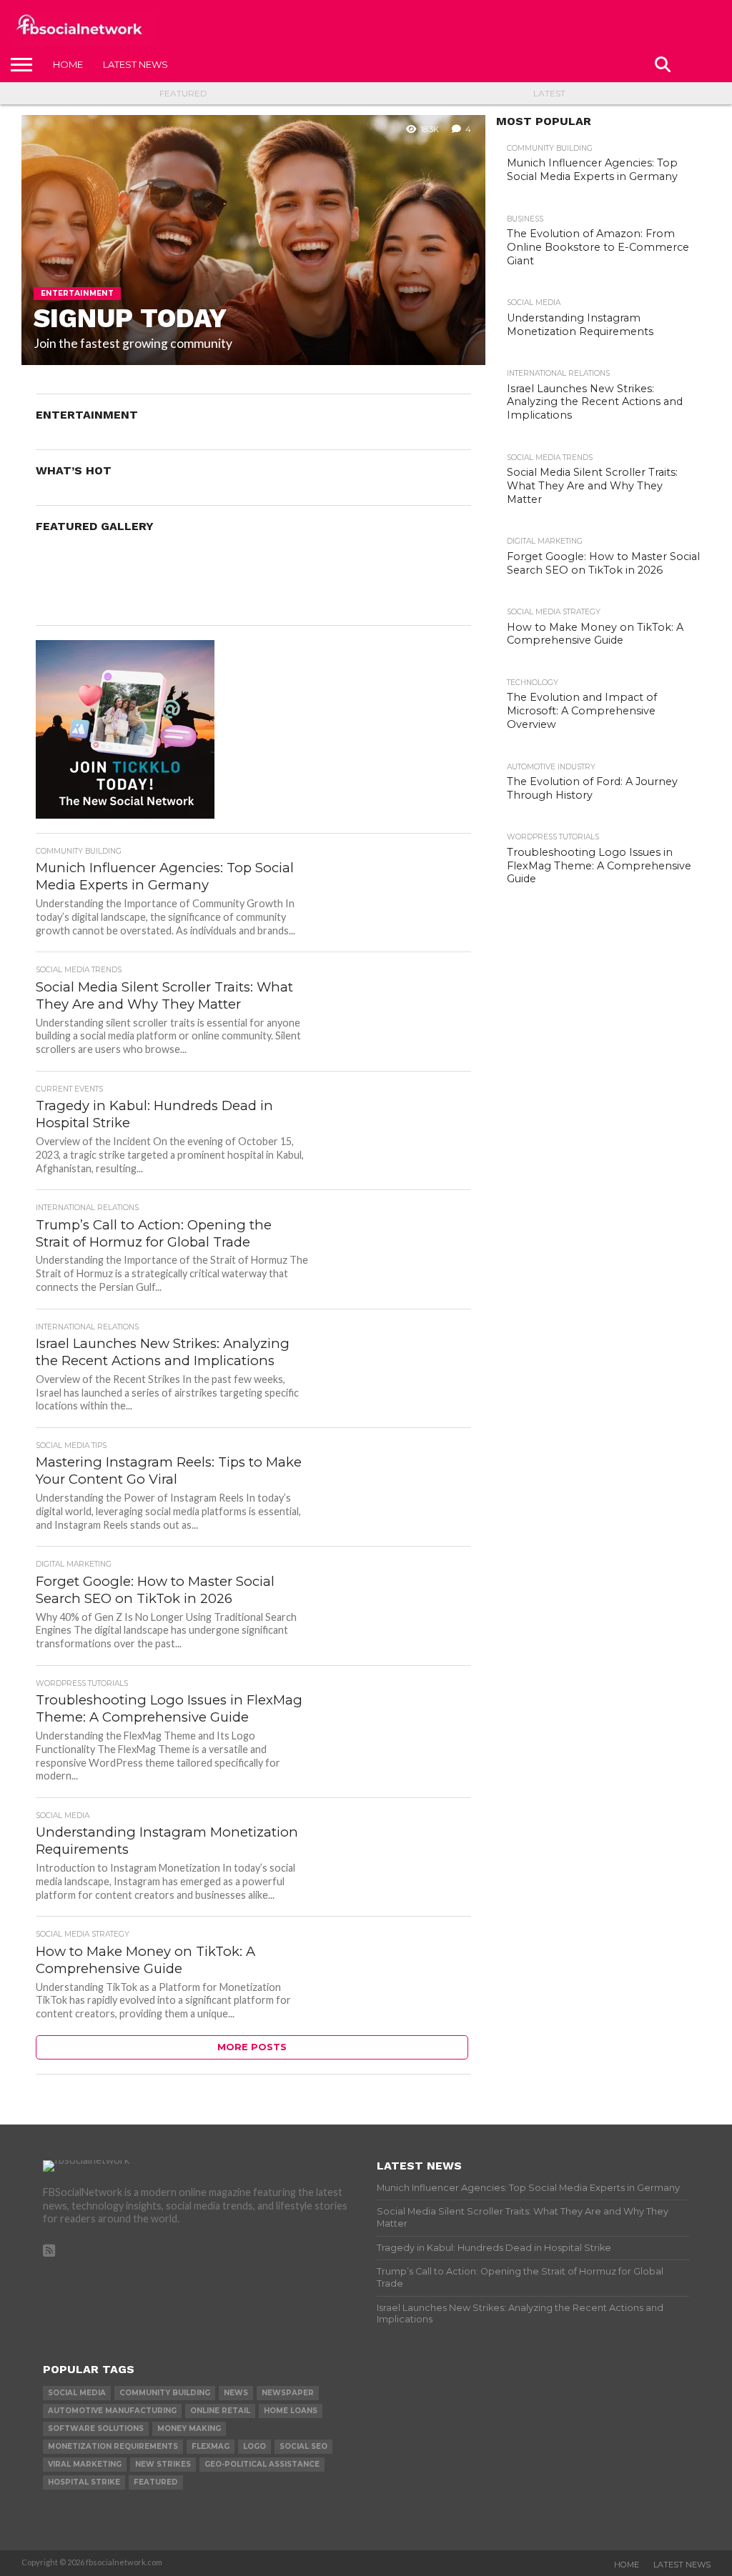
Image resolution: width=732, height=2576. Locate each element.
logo (254, 2446)
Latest (549, 93)
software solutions (96, 2428)
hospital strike (84, 2482)
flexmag (211, 2446)
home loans (291, 2411)
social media (77, 2393)
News (236, 2393)
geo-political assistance (262, 2464)
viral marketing (85, 2464)
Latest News (135, 64)
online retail (220, 2411)
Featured (183, 93)
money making (189, 2428)
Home (68, 64)
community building (165, 2393)
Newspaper (288, 2393)
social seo (303, 2446)
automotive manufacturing (112, 2411)
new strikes (163, 2464)
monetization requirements (113, 2446)
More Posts (252, 2047)
